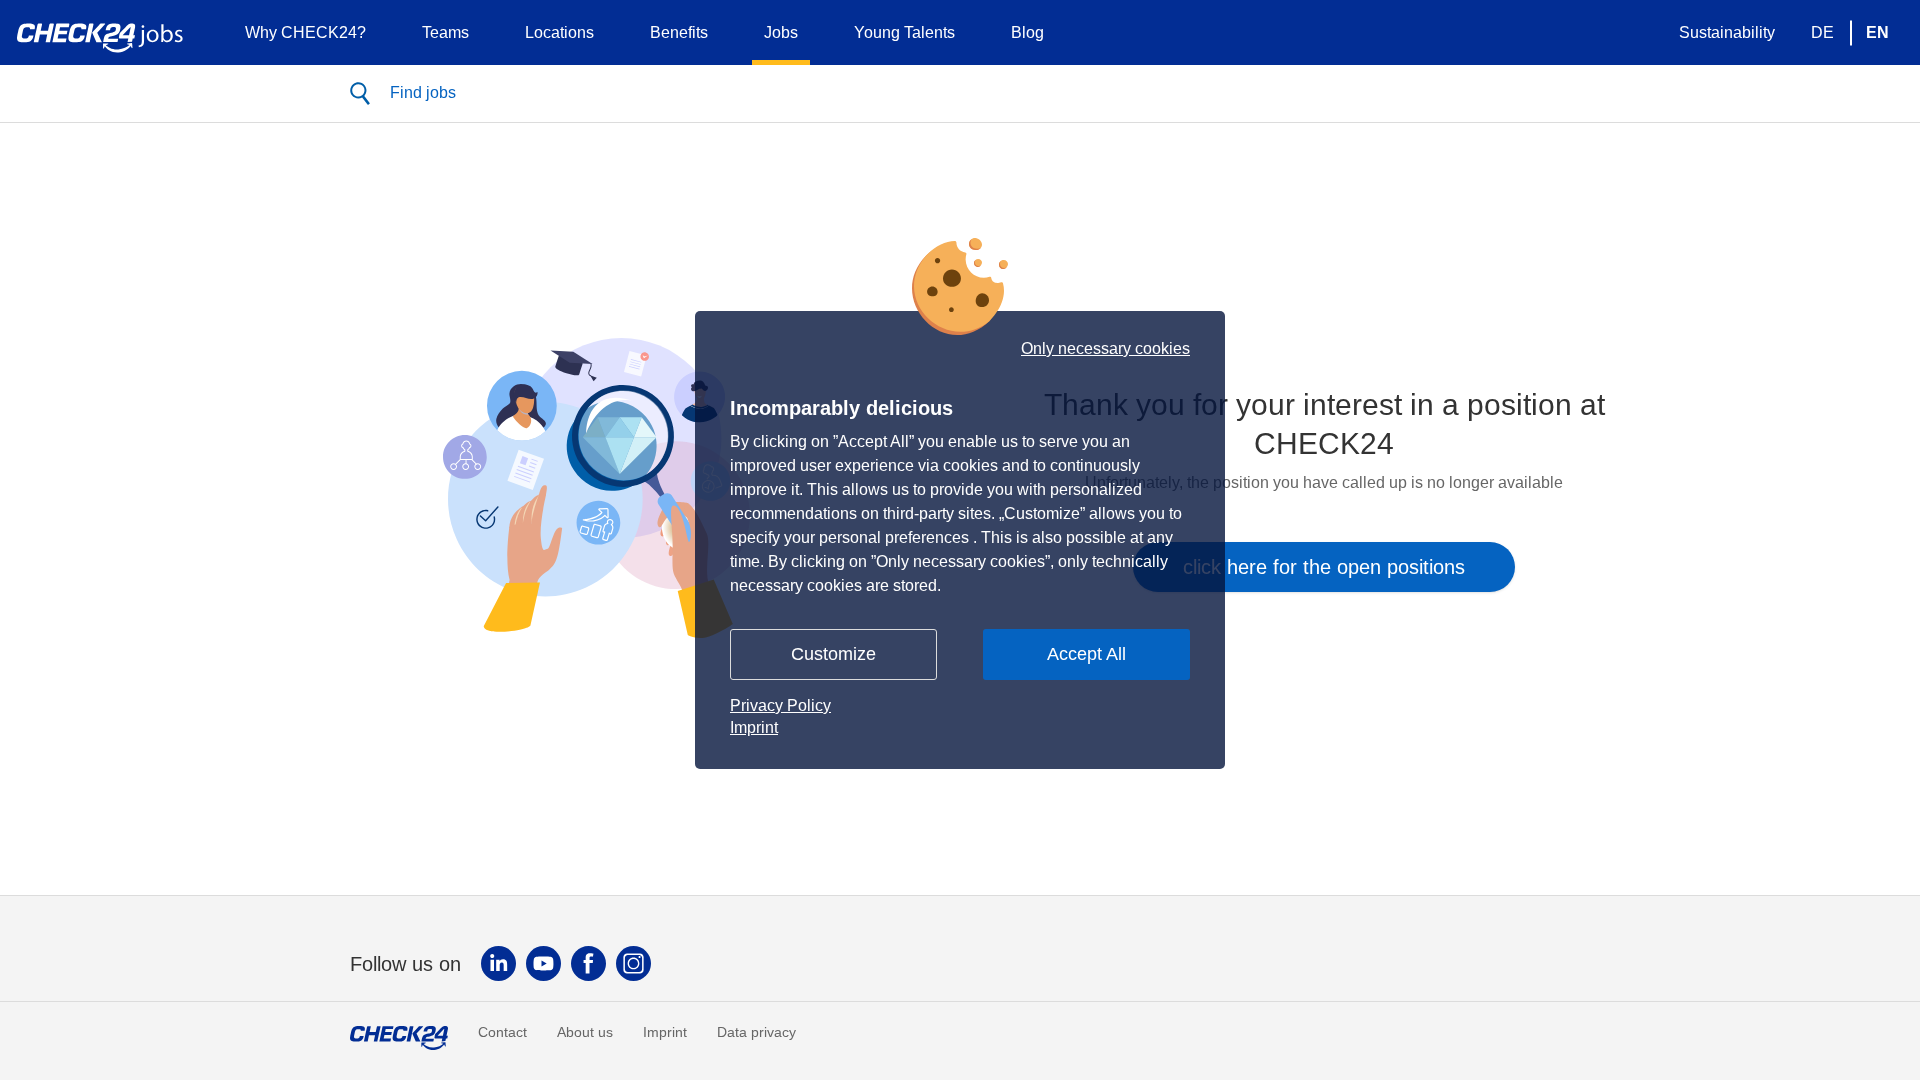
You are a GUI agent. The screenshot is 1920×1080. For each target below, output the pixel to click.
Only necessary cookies (1105, 349)
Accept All (1086, 654)
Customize (833, 654)
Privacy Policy (780, 705)
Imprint (754, 727)
